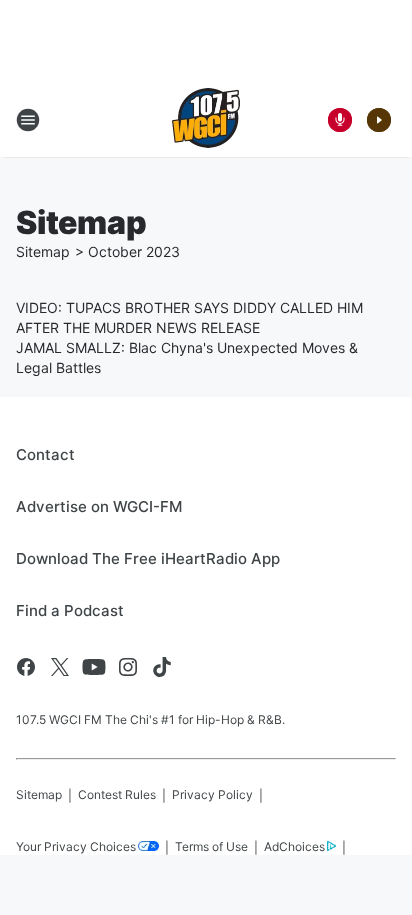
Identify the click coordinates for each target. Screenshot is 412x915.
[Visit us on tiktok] (162, 667)
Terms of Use (211, 846)
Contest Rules (117, 794)
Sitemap (43, 251)
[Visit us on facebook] (26, 667)
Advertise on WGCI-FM (99, 506)
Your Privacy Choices (76, 846)
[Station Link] (206, 120)
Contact (45, 454)
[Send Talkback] (340, 120)
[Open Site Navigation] (28, 120)
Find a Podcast (70, 610)
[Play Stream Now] (379, 120)
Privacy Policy (212, 794)
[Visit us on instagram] (128, 667)
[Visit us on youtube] (94, 667)
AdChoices (294, 846)
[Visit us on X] (60, 667)
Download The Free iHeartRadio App (148, 558)
